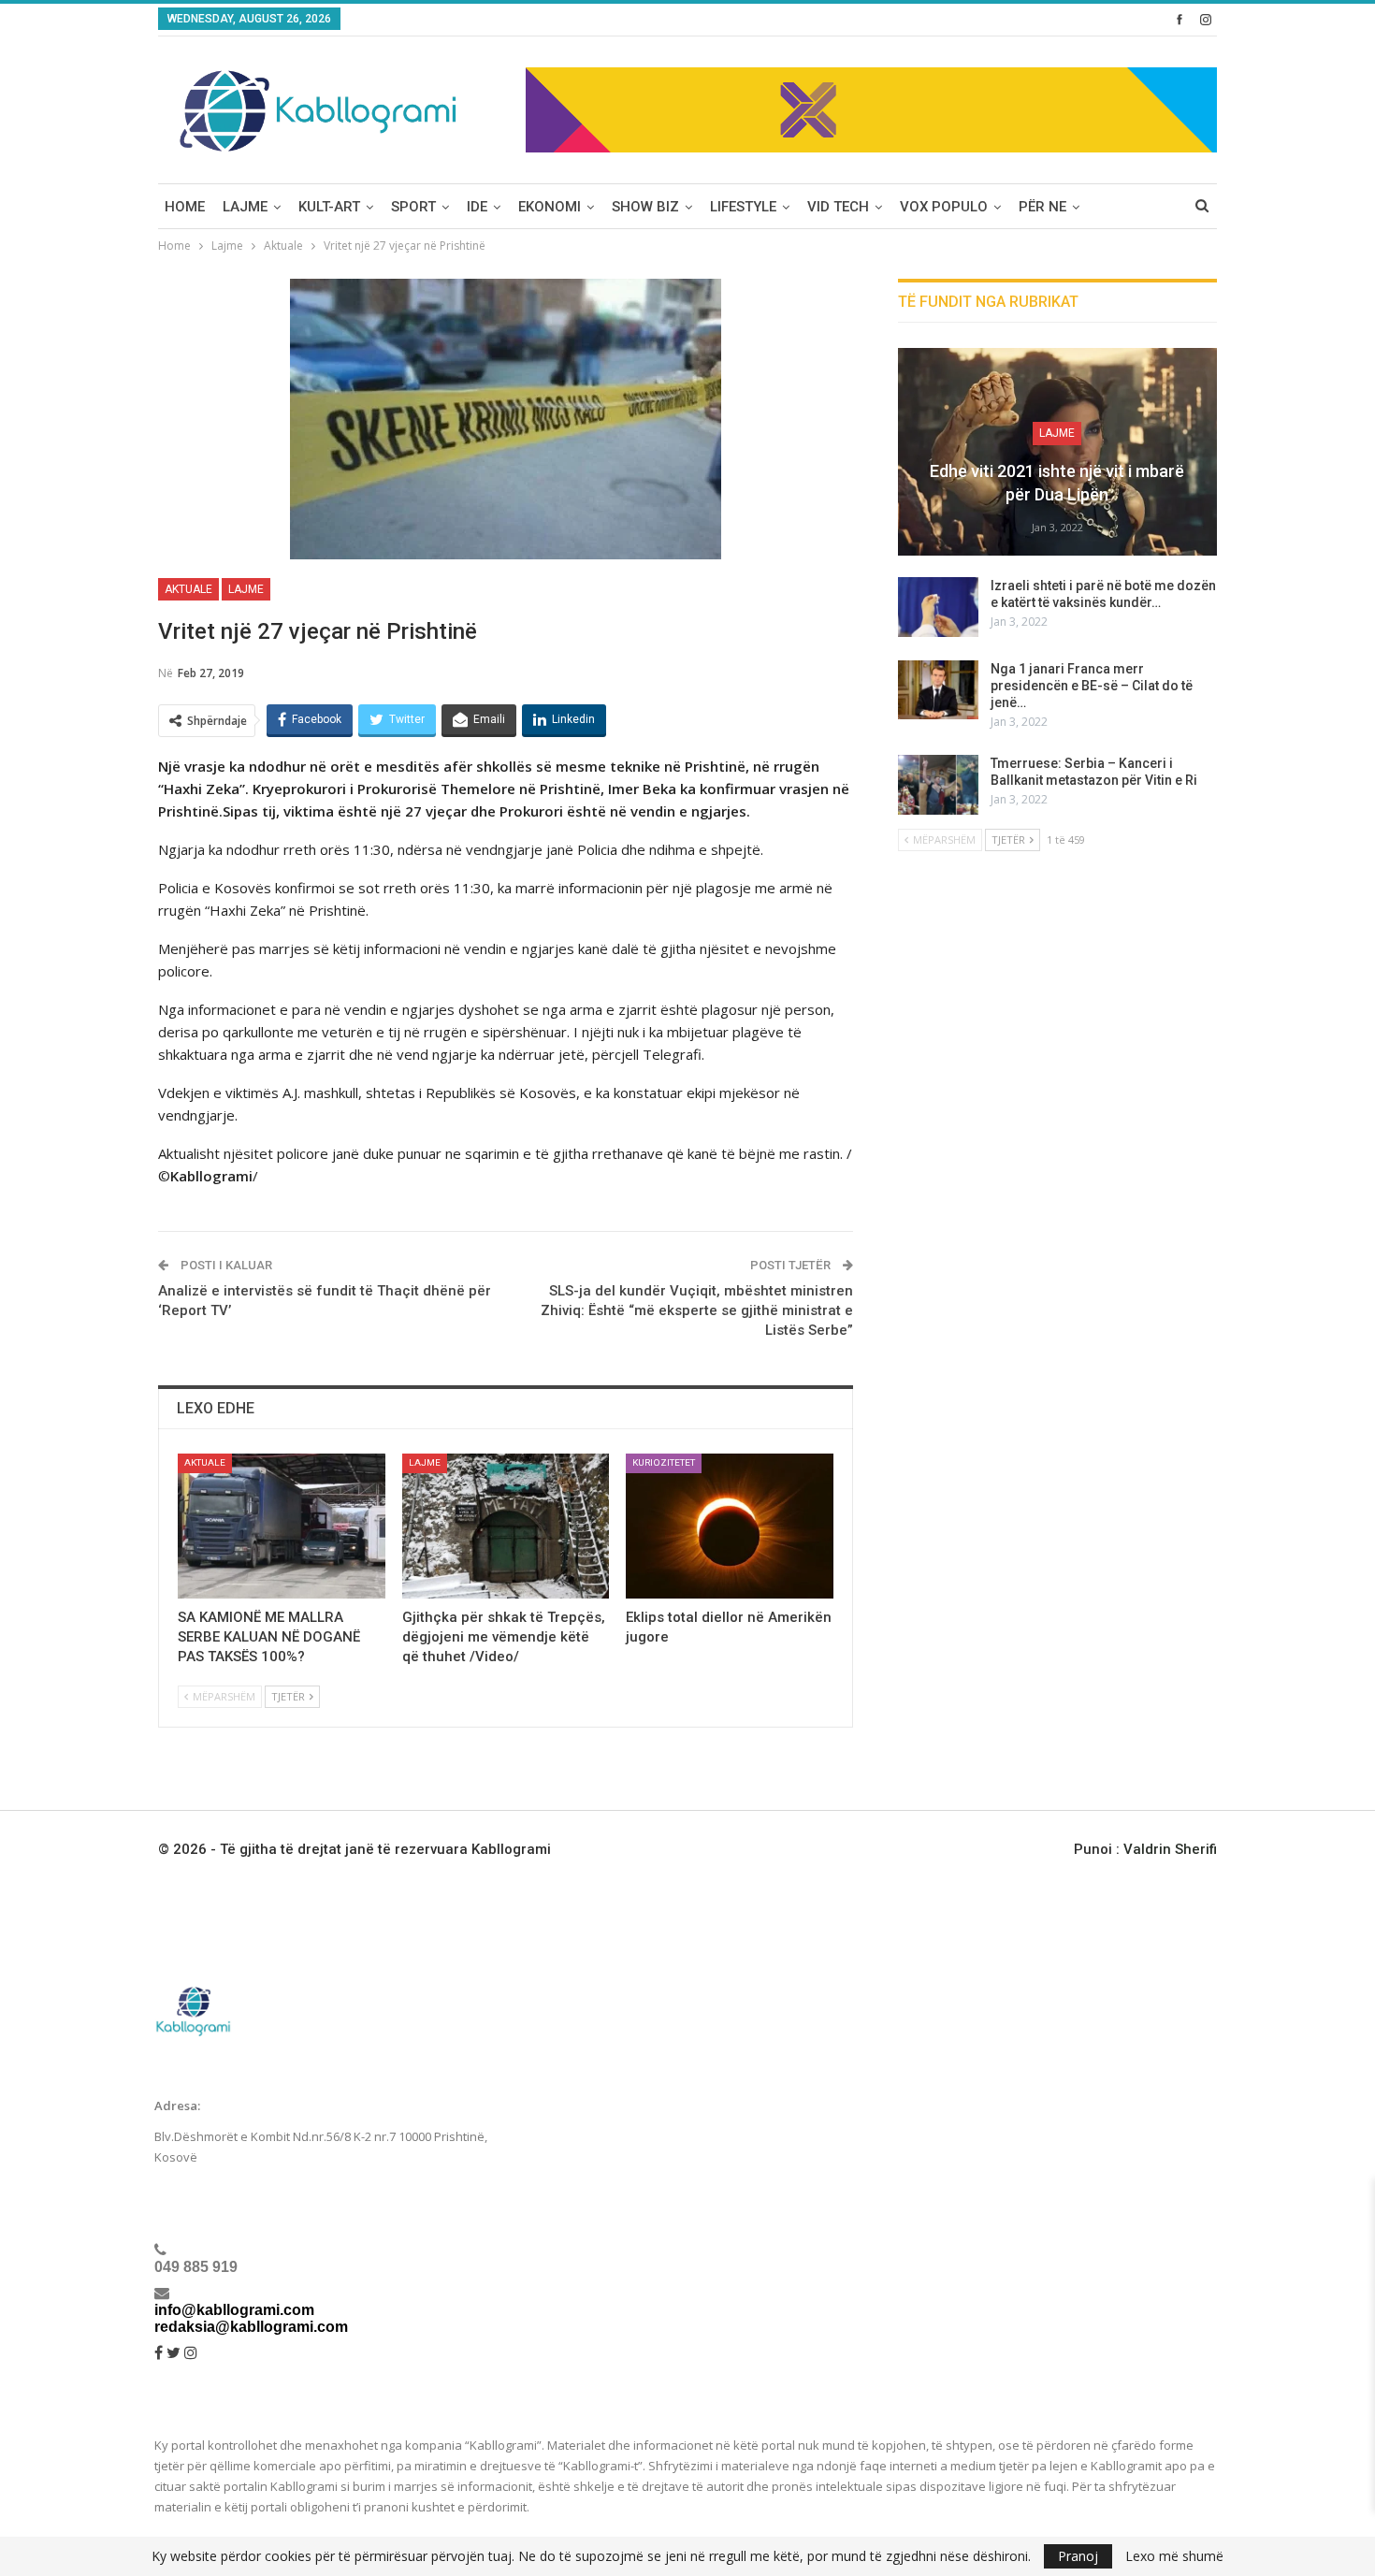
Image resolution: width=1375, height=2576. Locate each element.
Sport (413, 207)
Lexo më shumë (1174, 2556)
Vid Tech (838, 207)
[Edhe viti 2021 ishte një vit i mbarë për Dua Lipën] (1057, 452)
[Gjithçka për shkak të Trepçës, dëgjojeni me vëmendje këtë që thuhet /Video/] (506, 1526)
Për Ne (1042, 207)
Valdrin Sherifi (1170, 1849)
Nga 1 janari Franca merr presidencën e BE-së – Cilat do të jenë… (1092, 686)
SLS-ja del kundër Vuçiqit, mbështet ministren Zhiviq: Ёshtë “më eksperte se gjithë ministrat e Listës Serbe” (697, 1310)
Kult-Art (329, 207)
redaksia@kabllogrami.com (251, 2327)
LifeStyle (743, 207)
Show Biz (645, 207)
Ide (477, 207)
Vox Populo (944, 207)
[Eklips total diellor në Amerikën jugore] (730, 1526)
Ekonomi (550, 207)
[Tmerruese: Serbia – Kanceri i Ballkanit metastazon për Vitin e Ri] (938, 785)
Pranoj (1078, 2556)
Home (185, 207)
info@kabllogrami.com (234, 2310)
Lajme (245, 207)
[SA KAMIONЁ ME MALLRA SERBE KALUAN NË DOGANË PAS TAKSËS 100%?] (282, 1526)
